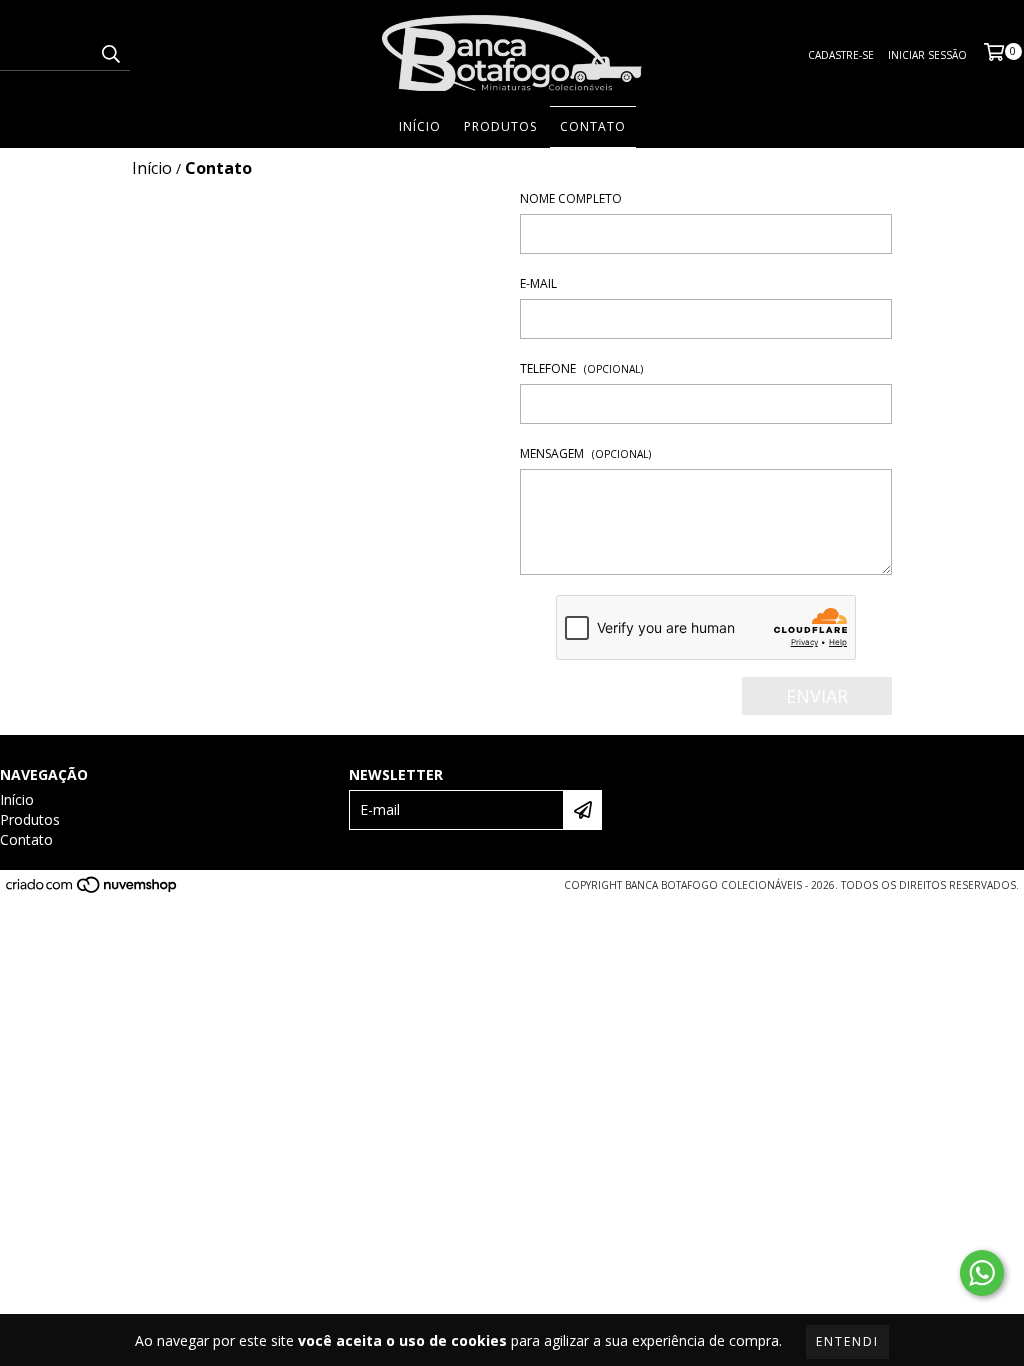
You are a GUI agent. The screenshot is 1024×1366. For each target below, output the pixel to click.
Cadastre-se (841, 55)
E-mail (538, 283)
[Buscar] (110, 53)
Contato (593, 126)
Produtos (500, 126)
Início (420, 126)
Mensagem (585, 453)
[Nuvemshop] (92, 890)
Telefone (581, 368)
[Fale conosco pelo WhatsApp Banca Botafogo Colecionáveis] (982, 1273)
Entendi (847, 1341)
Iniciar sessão (927, 55)
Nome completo (571, 198)
